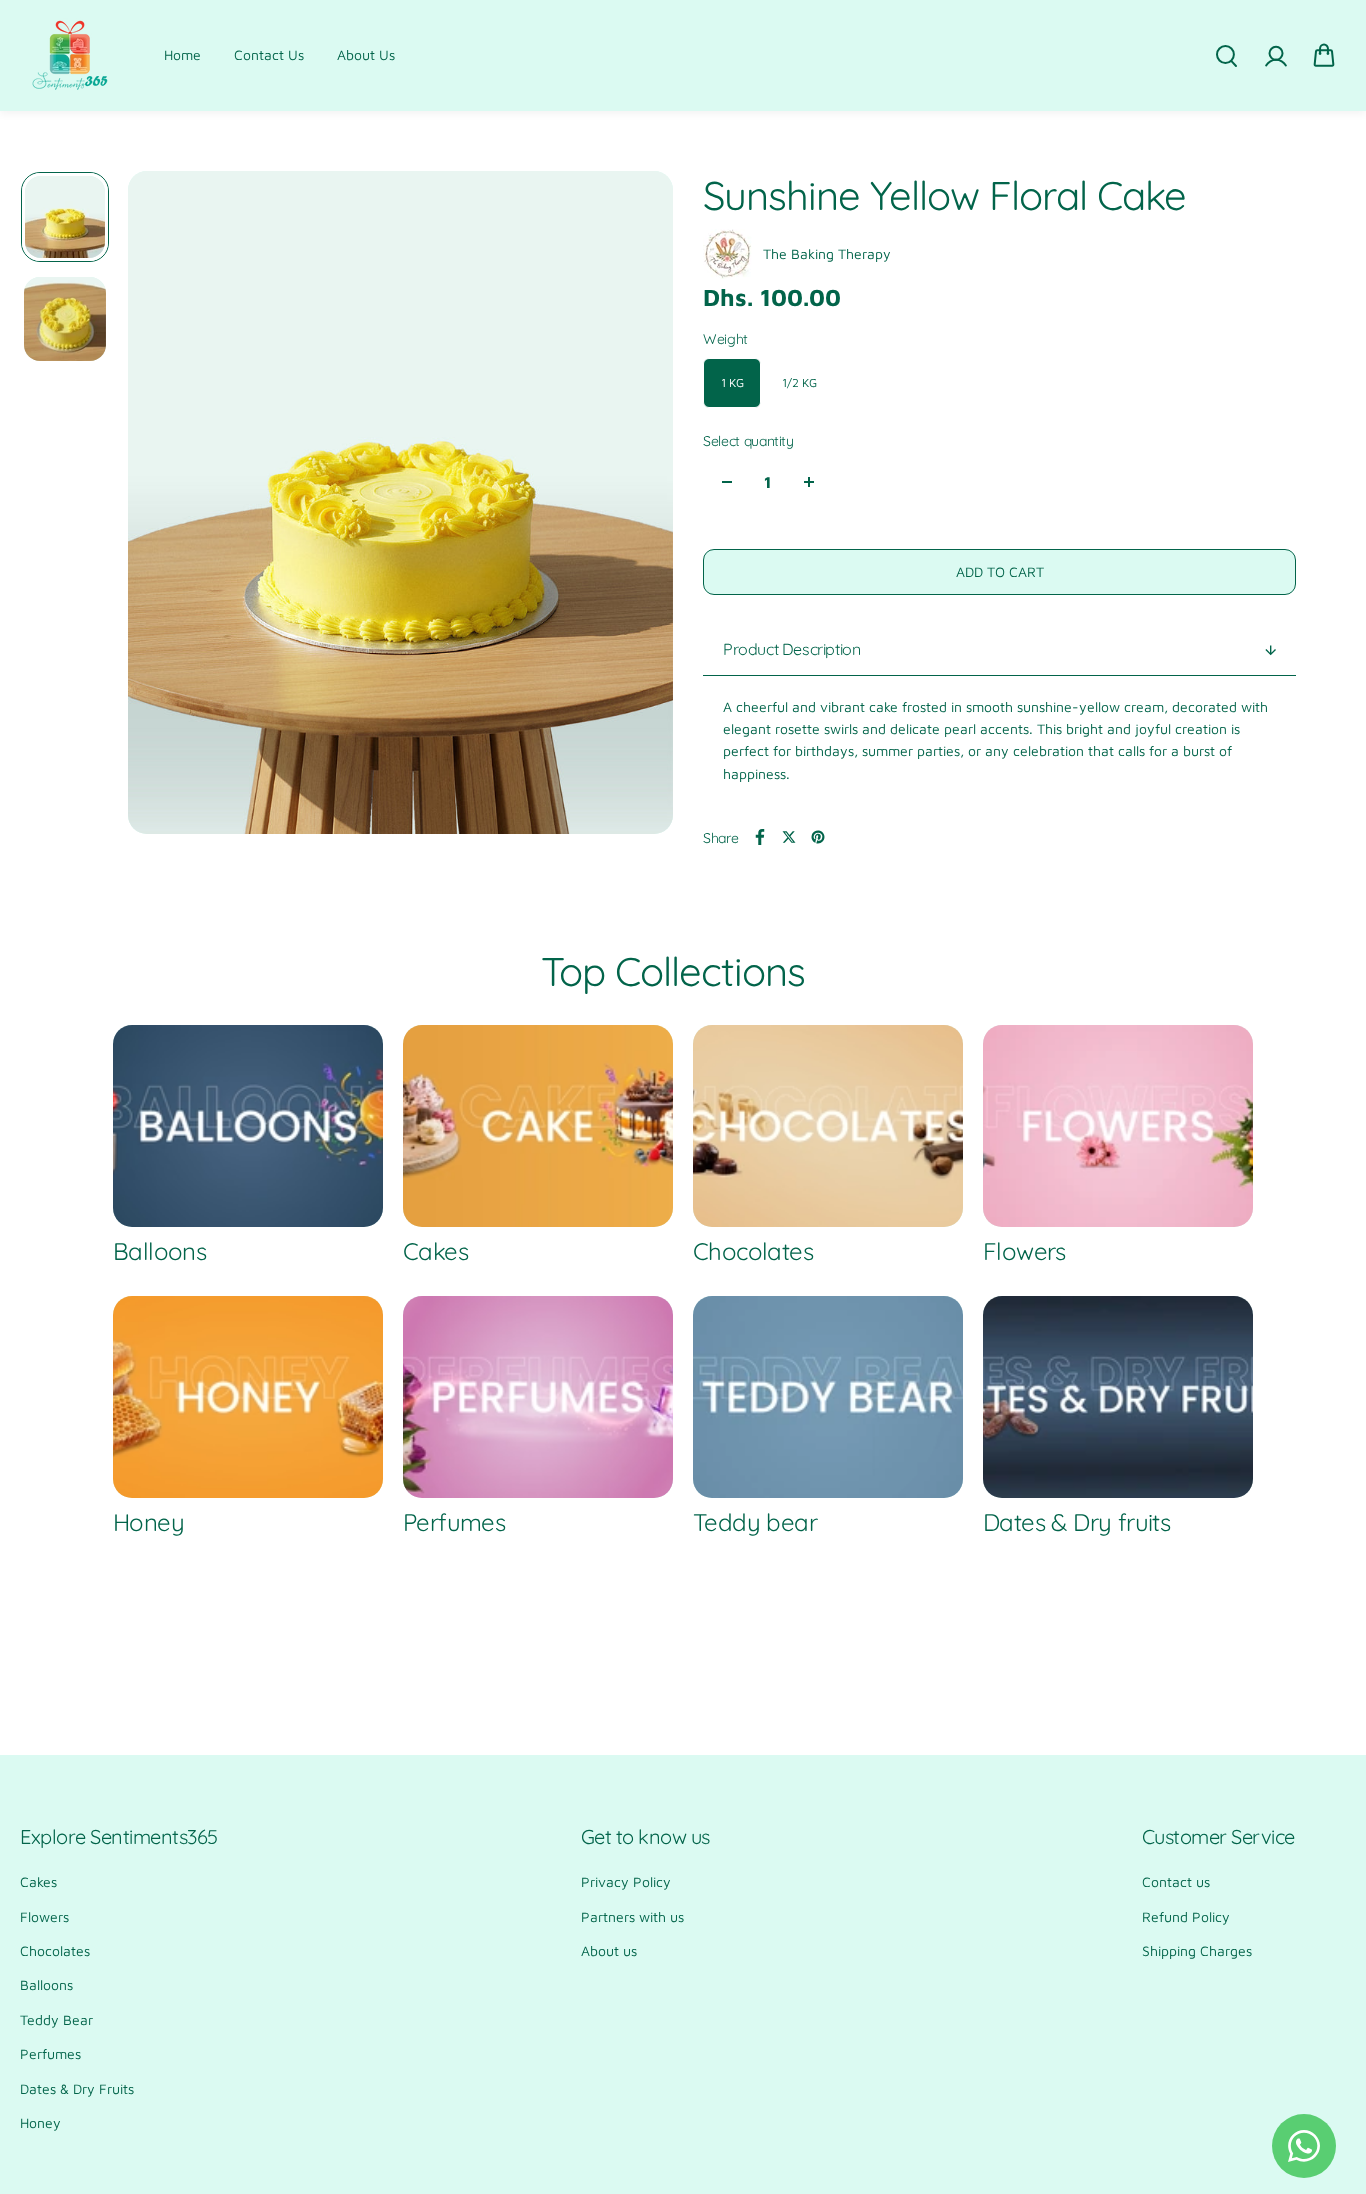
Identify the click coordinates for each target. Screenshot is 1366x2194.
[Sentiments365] (70, 55)
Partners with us (632, 1916)
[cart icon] (1324, 56)
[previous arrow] (167, 506)
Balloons (46, 1984)
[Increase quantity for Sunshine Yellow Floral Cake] (809, 482)
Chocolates (55, 1950)
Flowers (44, 1916)
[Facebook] (760, 837)
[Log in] (1275, 56)
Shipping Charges (1197, 1950)
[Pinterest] (818, 837)
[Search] (1226, 56)
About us (609, 1950)
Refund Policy (1186, 1916)
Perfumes (50, 2053)
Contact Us (269, 54)
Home (182, 54)
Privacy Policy (626, 1881)
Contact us (1176, 1881)
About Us (366, 54)
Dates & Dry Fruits (77, 2088)
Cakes (38, 1881)
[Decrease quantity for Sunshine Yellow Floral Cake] (727, 482)
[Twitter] (789, 837)
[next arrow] (634, 506)
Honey (40, 2122)
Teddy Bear (56, 2019)
